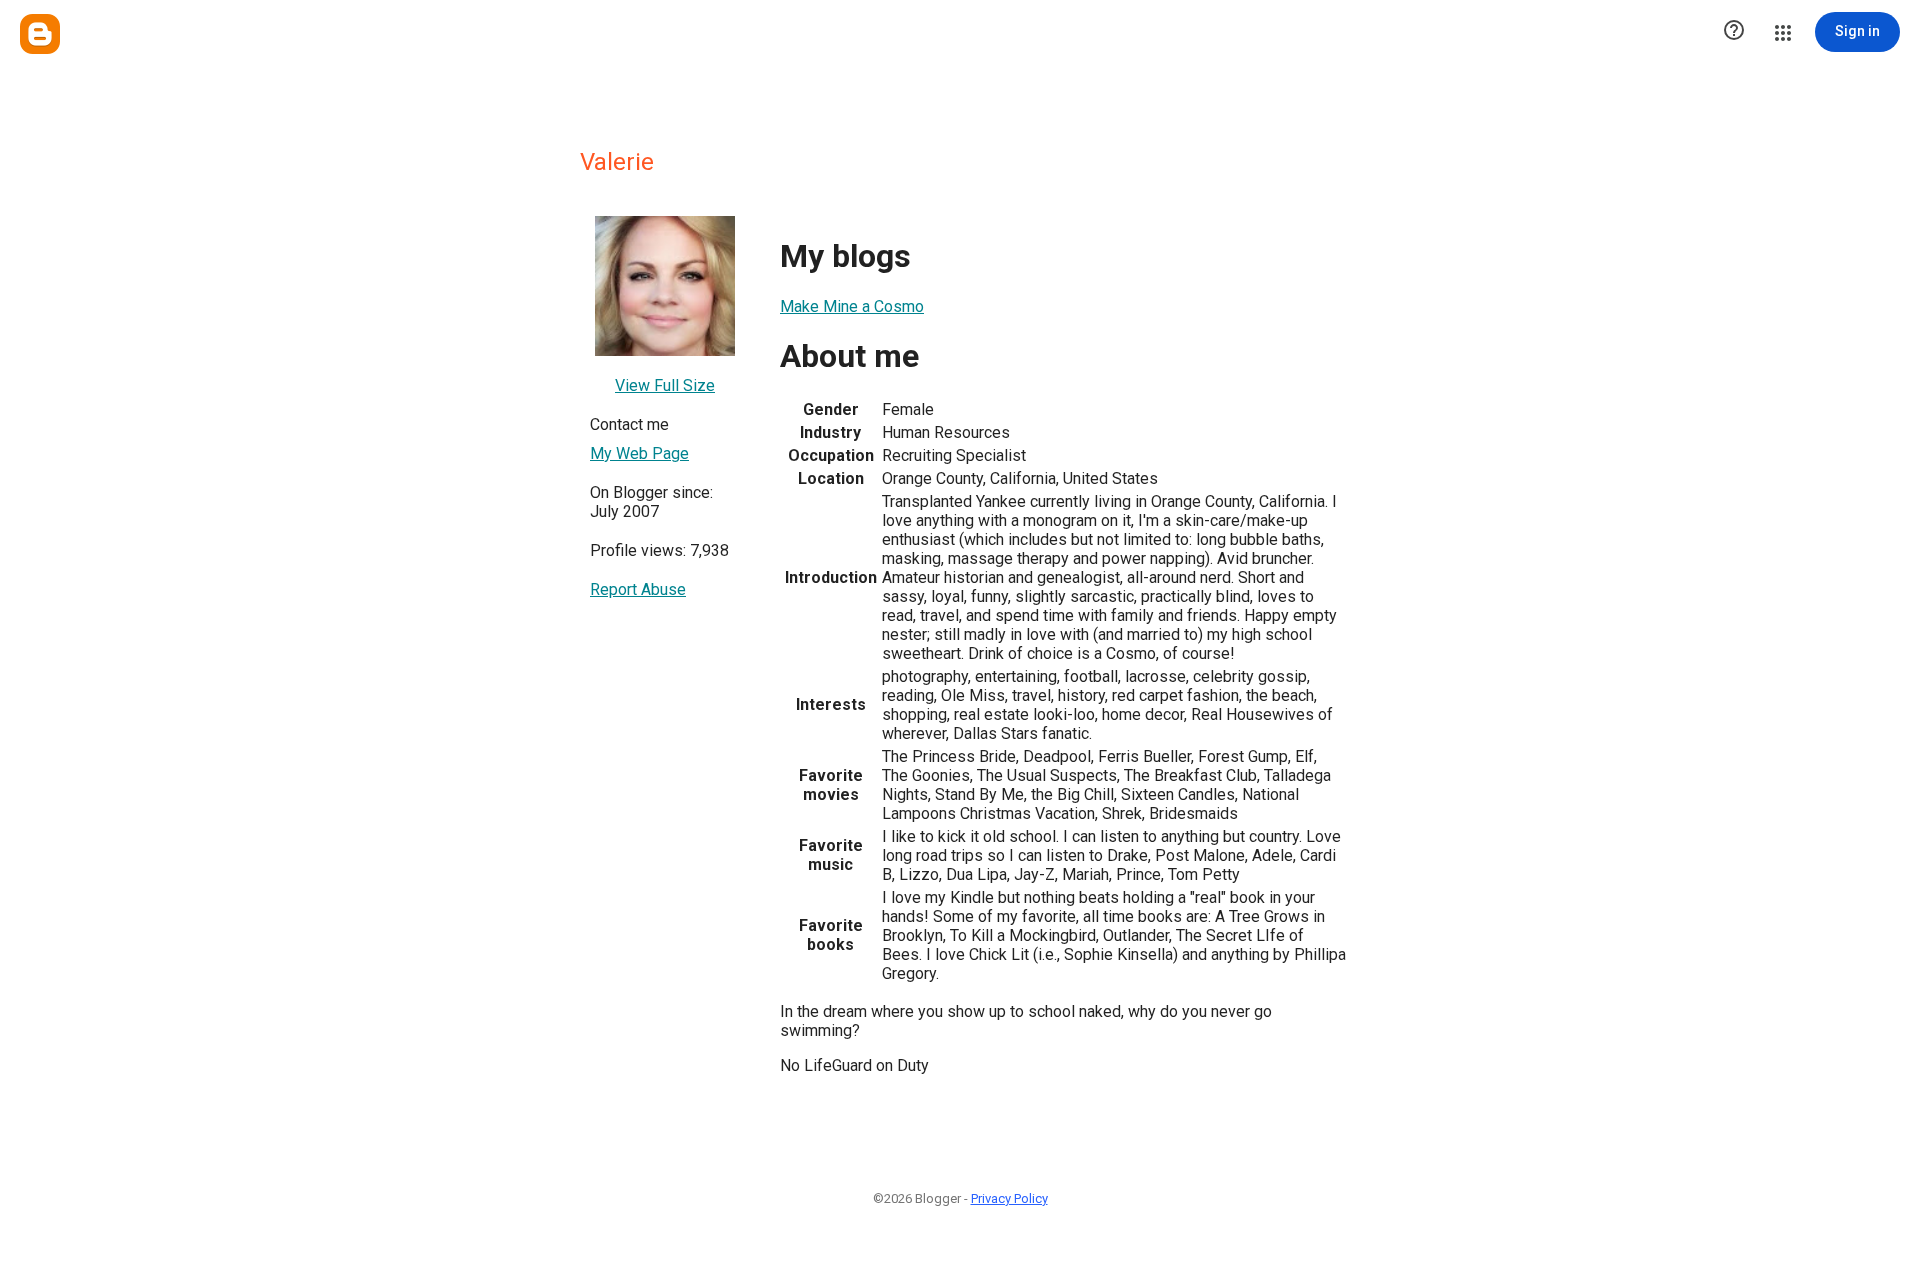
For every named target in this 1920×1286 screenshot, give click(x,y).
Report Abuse (638, 589)
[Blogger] (40, 34)
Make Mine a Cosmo (852, 306)
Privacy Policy (1009, 1198)
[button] (1734, 32)
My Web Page (639, 453)
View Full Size (665, 385)
